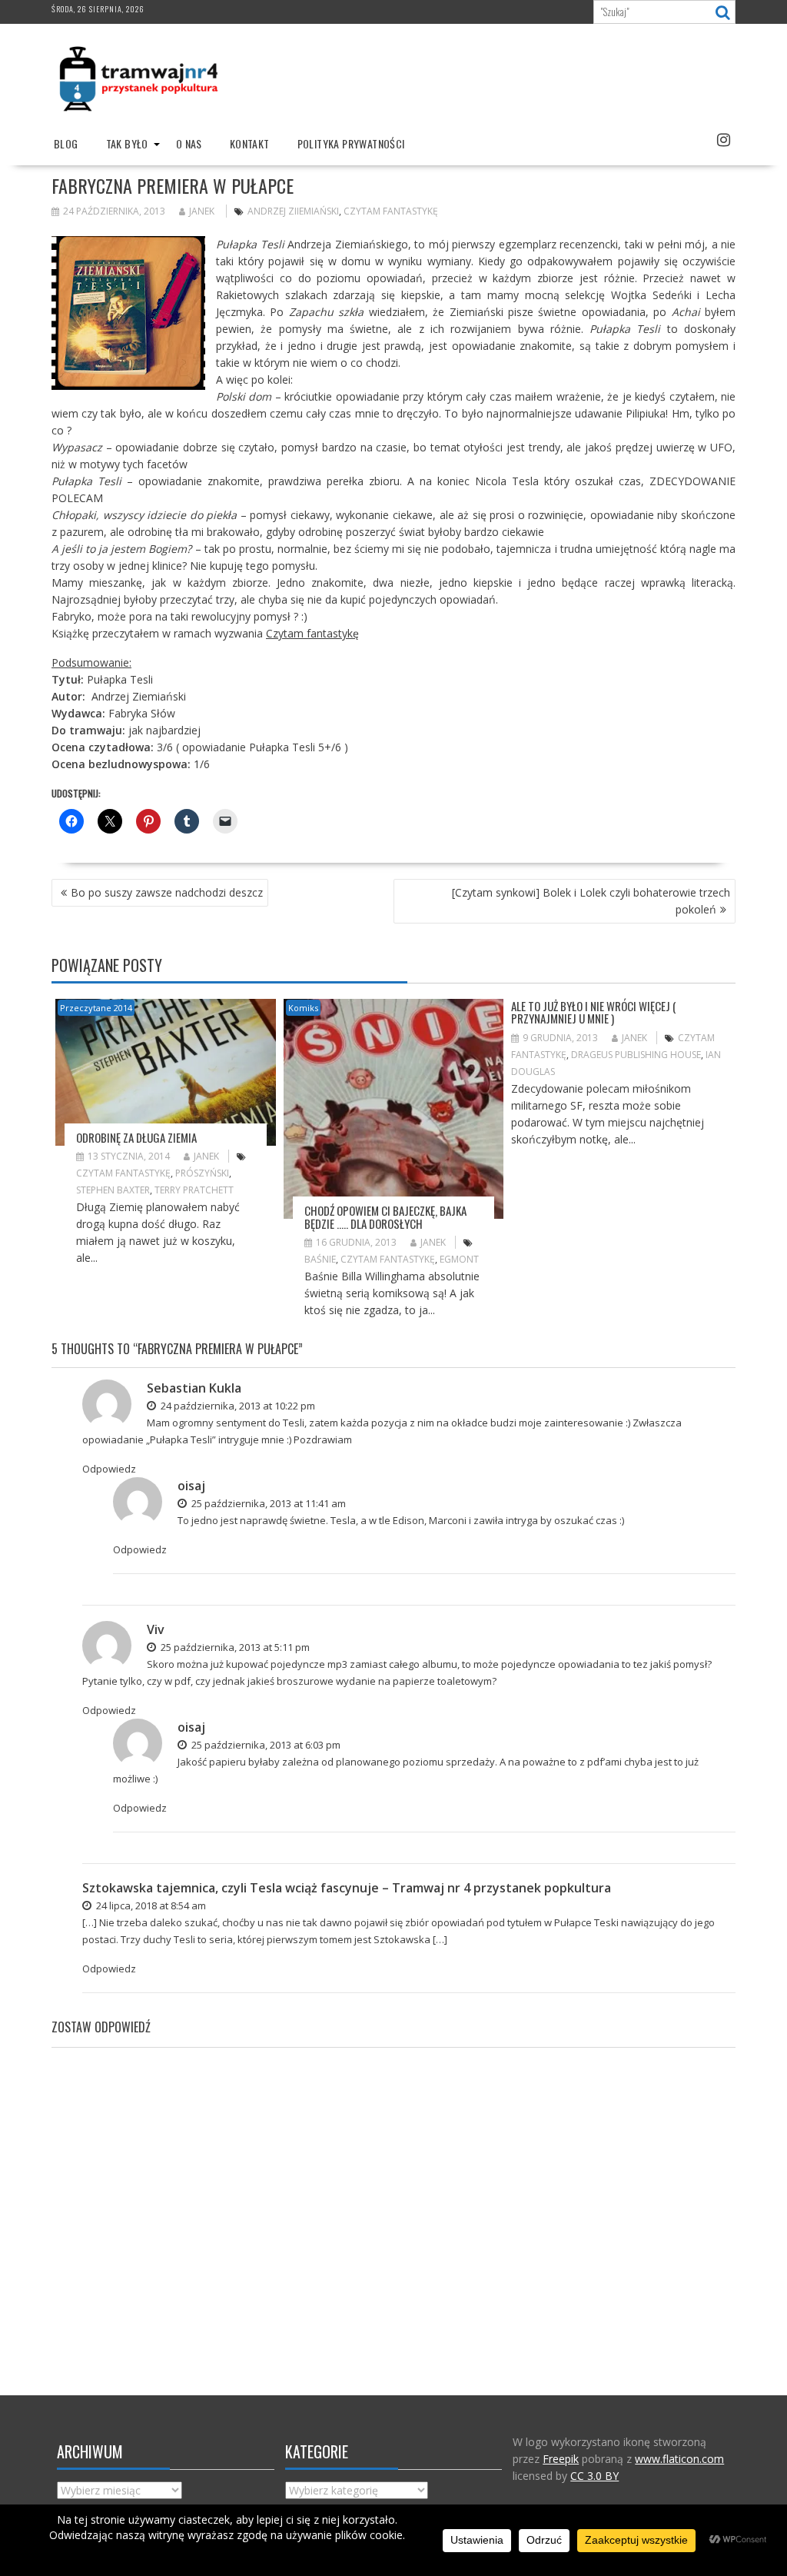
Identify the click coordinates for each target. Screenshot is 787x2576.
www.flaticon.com (679, 2459)
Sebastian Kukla (194, 1388)
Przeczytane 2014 (96, 1008)
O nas (189, 143)
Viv (156, 1629)
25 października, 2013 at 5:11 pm (234, 1647)
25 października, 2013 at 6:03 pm (265, 1745)
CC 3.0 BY (594, 2476)
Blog (66, 143)
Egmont (459, 1259)
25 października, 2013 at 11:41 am (267, 1503)
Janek (202, 211)
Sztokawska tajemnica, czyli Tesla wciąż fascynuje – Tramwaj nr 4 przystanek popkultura (347, 1888)
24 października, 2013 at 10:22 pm (237, 1406)
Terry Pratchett (194, 1190)
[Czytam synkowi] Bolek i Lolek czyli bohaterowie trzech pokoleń (591, 901)
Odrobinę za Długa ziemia (136, 1137)
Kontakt (250, 143)
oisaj (191, 1486)
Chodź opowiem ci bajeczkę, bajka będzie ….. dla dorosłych (385, 1217)
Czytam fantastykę (391, 211)
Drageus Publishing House (636, 1055)
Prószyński (202, 1173)
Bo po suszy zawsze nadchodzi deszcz (167, 892)
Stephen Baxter (113, 1190)
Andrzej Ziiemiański (293, 211)
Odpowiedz (109, 1469)
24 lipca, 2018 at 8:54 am (150, 1905)
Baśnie (320, 1259)
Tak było (127, 143)
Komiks (303, 1008)
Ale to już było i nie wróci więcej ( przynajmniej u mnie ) (594, 1012)
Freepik (561, 2459)
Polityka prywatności (351, 143)
